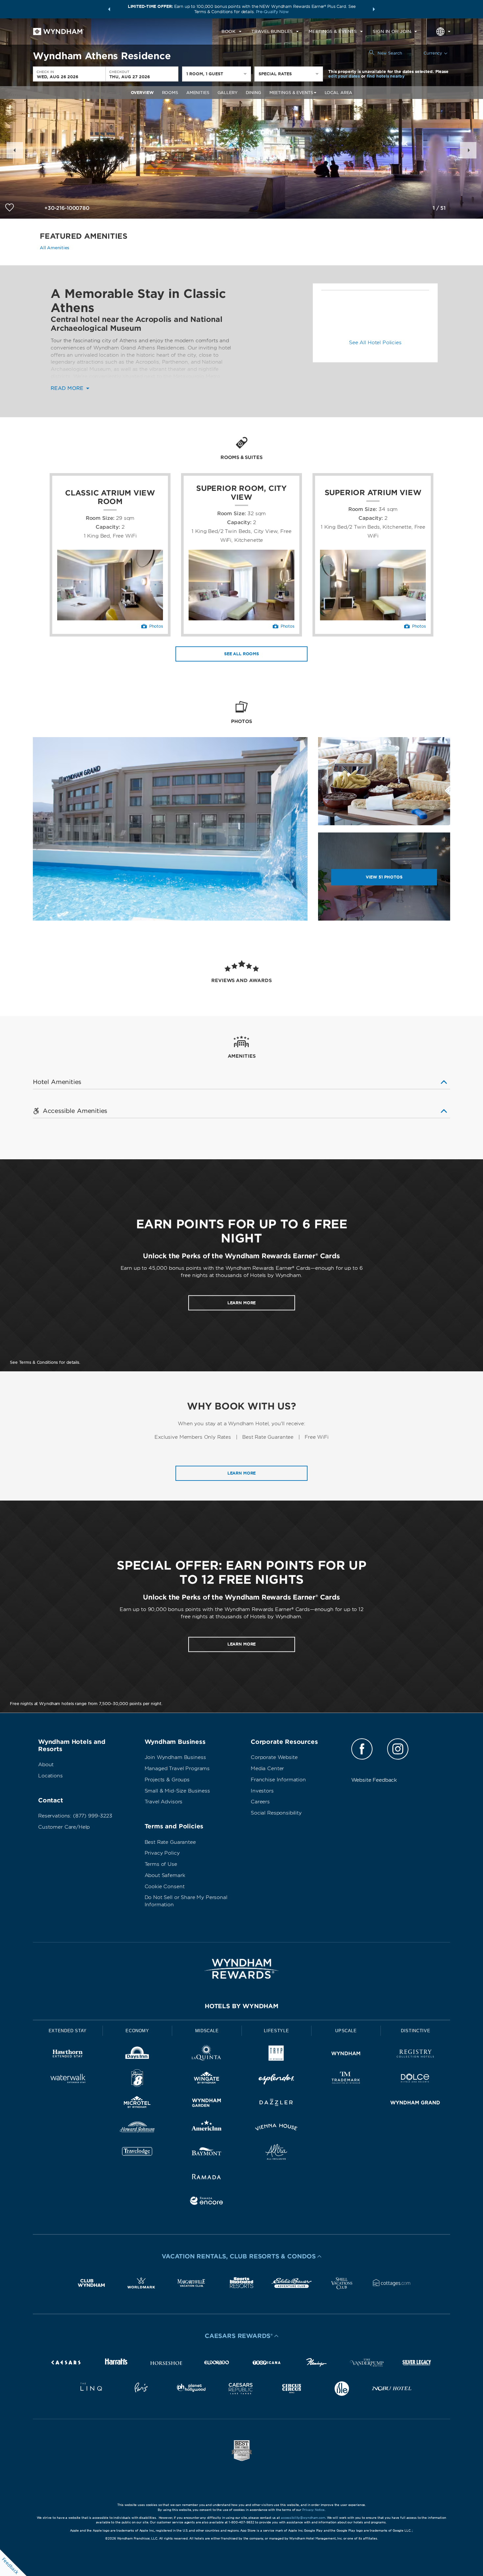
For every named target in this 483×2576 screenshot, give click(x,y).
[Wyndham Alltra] (276, 2153)
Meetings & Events (291, 93)
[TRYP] (276, 2055)
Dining (253, 93)
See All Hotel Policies (375, 343)
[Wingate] (207, 2079)
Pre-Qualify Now (272, 12)
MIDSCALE (207, 2031)
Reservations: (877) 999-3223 (75, 1816)
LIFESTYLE (276, 2031)
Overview (142, 93)
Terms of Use (161, 1864)
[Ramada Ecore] (207, 2202)
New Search (390, 53)
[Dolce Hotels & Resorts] (415, 2079)
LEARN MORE (242, 1303)
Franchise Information (278, 1780)
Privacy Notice (313, 2510)
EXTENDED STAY (68, 2031)
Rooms (170, 93)
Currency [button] (433, 53)
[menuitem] (231, 32)
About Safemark (165, 1875)
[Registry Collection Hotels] (415, 2055)
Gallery (228, 93)
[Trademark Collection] (346, 2079)
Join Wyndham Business (175, 1757)
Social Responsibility (276, 1813)
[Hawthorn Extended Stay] (68, 2055)
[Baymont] (207, 2153)
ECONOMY (137, 2031)
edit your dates (344, 76)
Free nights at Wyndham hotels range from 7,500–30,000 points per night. (86, 1704)
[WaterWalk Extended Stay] (68, 2079)
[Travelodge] (137, 2153)
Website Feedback (374, 1780)
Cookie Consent (165, 1887)
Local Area (339, 93)
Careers (260, 1802)
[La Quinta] (207, 2055)
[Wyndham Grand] (415, 2104)
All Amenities (55, 248)
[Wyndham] (346, 2055)
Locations (50, 1776)
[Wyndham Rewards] (241, 1969)
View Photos (384, 877)
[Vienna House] (276, 2128)
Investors (262, 1791)
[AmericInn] (207, 2128)
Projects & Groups (167, 1780)
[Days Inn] (137, 2055)
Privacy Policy (162, 1853)
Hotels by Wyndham (241, 2006)
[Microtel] (137, 2104)
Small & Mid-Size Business (177, 1791)
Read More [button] (68, 388)
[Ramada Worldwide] (207, 2178)
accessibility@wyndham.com (303, 2518)
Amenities (198, 93)
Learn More (242, 1473)
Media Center (267, 1769)
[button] (109, 9)
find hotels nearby (386, 76)
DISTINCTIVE (415, 2031)
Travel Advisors (164, 1802)
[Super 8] (137, 2079)
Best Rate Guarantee (170, 1842)
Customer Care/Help (64, 1827)
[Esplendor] (276, 2079)
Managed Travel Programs (177, 1769)
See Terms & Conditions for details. (45, 1362)
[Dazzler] (276, 2104)
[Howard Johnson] (137, 2128)
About (46, 1765)
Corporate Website (274, 1757)
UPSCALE (346, 2031)
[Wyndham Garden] (207, 2104)
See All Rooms (241, 654)
